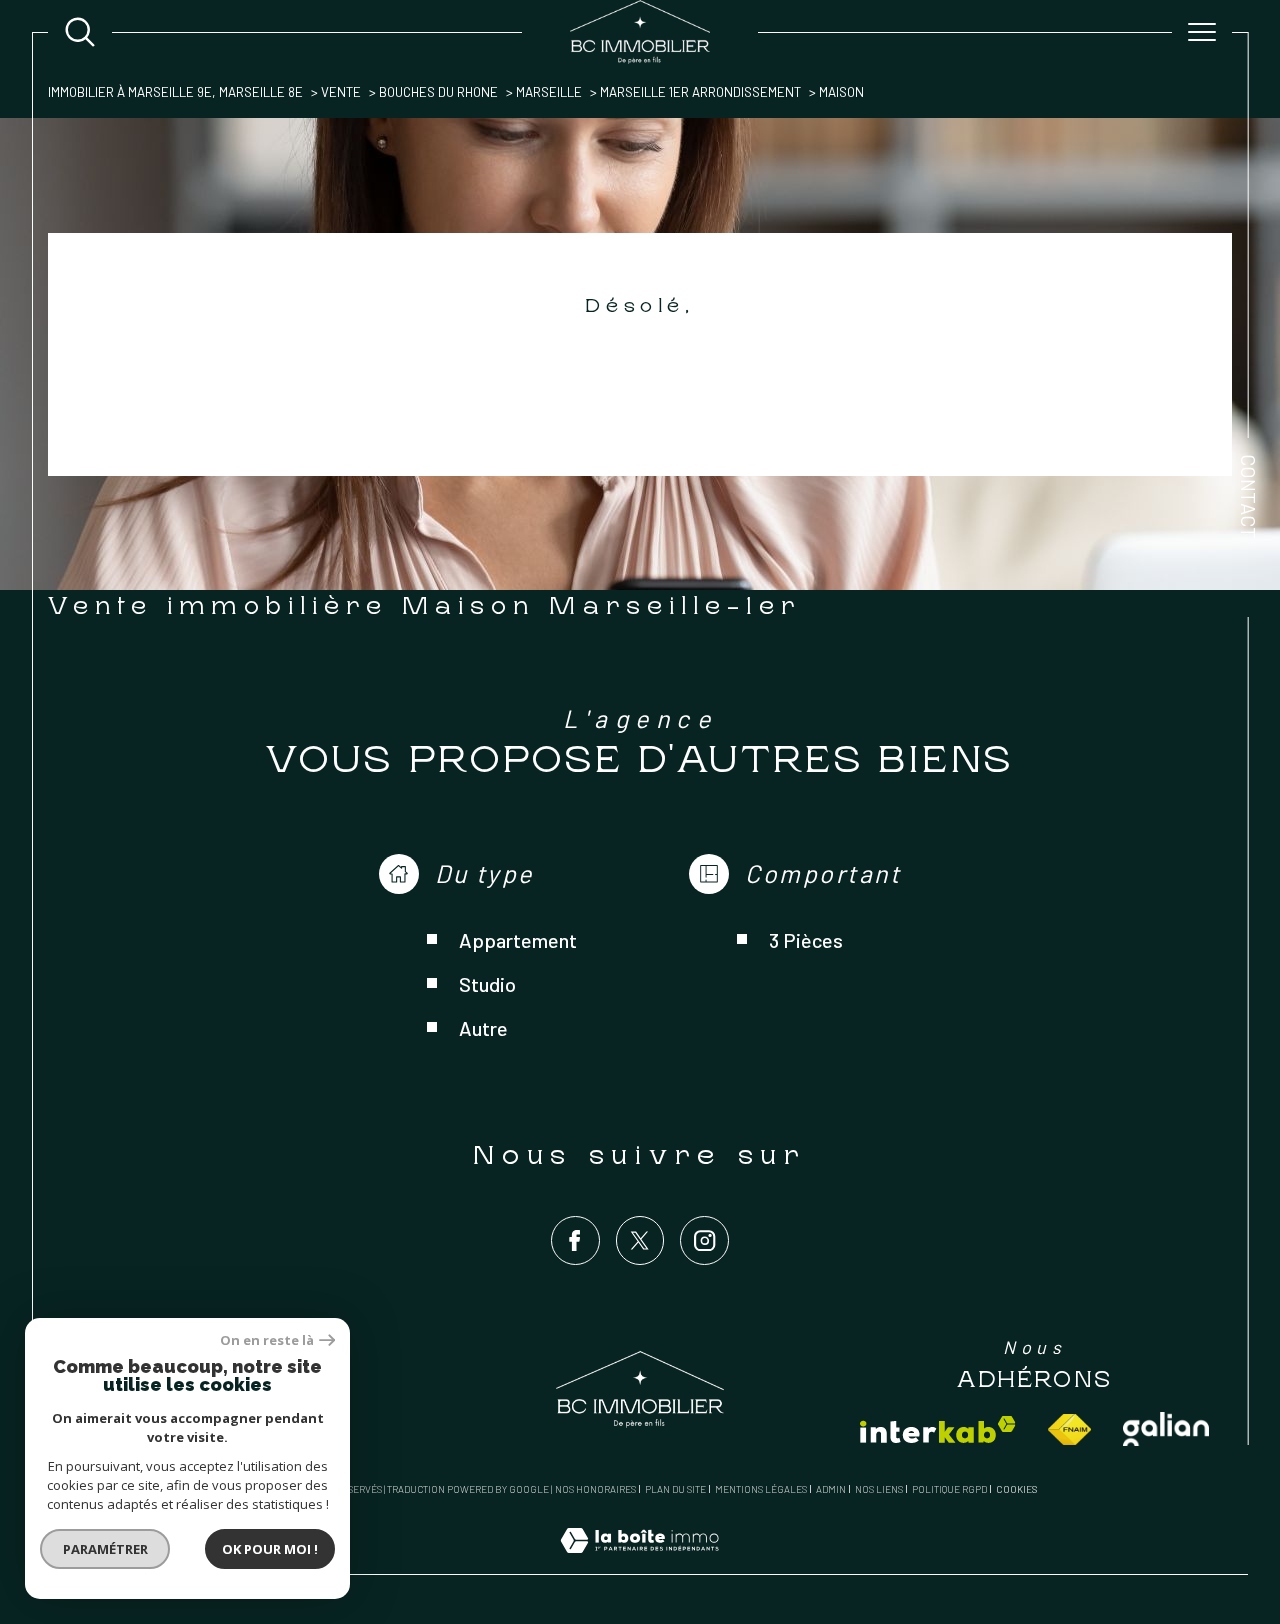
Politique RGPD (949, 1489)
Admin (831, 1489)
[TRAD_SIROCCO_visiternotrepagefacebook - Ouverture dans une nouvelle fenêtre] (575, 1240)
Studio (487, 984)
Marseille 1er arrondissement (700, 92)
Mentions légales (761, 1489)
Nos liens (879, 1489)
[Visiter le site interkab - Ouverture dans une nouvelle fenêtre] (938, 1429)
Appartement (518, 940)
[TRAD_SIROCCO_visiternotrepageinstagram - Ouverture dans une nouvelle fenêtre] (704, 1240)
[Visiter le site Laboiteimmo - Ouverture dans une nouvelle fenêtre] (639, 1562)
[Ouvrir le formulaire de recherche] (80, 32)
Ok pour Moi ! (270, 1549)
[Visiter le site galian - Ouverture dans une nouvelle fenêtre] (1166, 1429)
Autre (483, 1028)
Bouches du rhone (438, 92)
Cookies (1016, 1489)
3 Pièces (806, 940)
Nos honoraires (595, 1489)
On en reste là (267, 1340)
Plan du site (675, 1489)
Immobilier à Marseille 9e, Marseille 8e (175, 92)
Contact (1249, 496)
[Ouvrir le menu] (1202, 32)
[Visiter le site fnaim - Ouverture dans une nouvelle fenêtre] (1069, 1429)
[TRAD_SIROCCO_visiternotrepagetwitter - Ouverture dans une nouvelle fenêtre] (640, 1240)
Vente (341, 92)
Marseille (549, 92)
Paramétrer (105, 1549)
